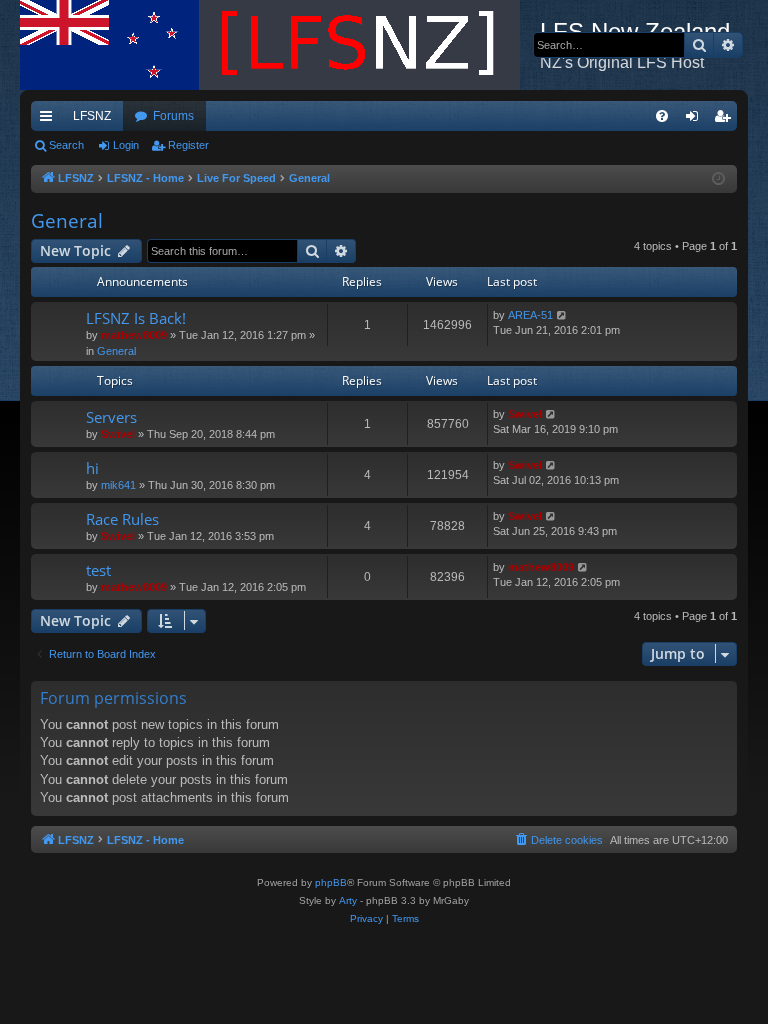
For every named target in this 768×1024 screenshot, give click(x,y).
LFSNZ (92, 116)
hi (92, 468)
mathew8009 (134, 335)
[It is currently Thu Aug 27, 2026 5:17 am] (718, 179)
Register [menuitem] (726, 120)
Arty (348, 900)
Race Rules (122, 519)
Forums (173, 116)
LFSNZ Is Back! (136, 318)
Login (126, 145)
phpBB (331, 882)
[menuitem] (662, 116)
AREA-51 (530, 315)
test (98, 570)
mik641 (118, 485)
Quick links (50, 120)
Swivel (118, 434)
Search (66, 145)
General (67, 221)
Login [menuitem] (696, 120)
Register (188, 145)
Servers (111, 417)
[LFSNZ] (280, 45)
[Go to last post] (562, 315)
